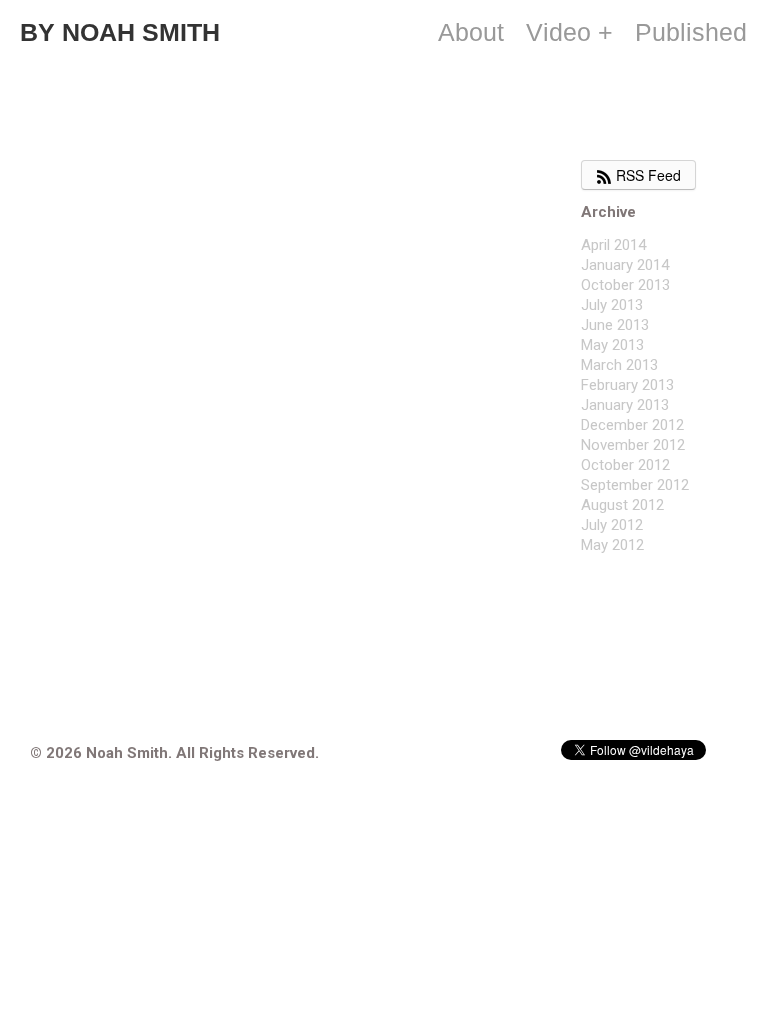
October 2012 (625, 465)
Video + (569, 32)
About (471, 32)
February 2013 (627, 385)
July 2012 (612, 525)
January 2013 (625, 405)
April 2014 (613, 245)
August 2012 (622, 505)
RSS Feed (646, 175)
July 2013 (612, 305)
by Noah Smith (120, 32)
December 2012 (632, 425)
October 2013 (625, 285)
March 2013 (619, 365)
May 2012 (612, 545)
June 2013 (615, 325)
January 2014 (625, 265)
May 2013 (612, 345)
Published (691, 32)
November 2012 (633, 445)
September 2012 (635, 485)
